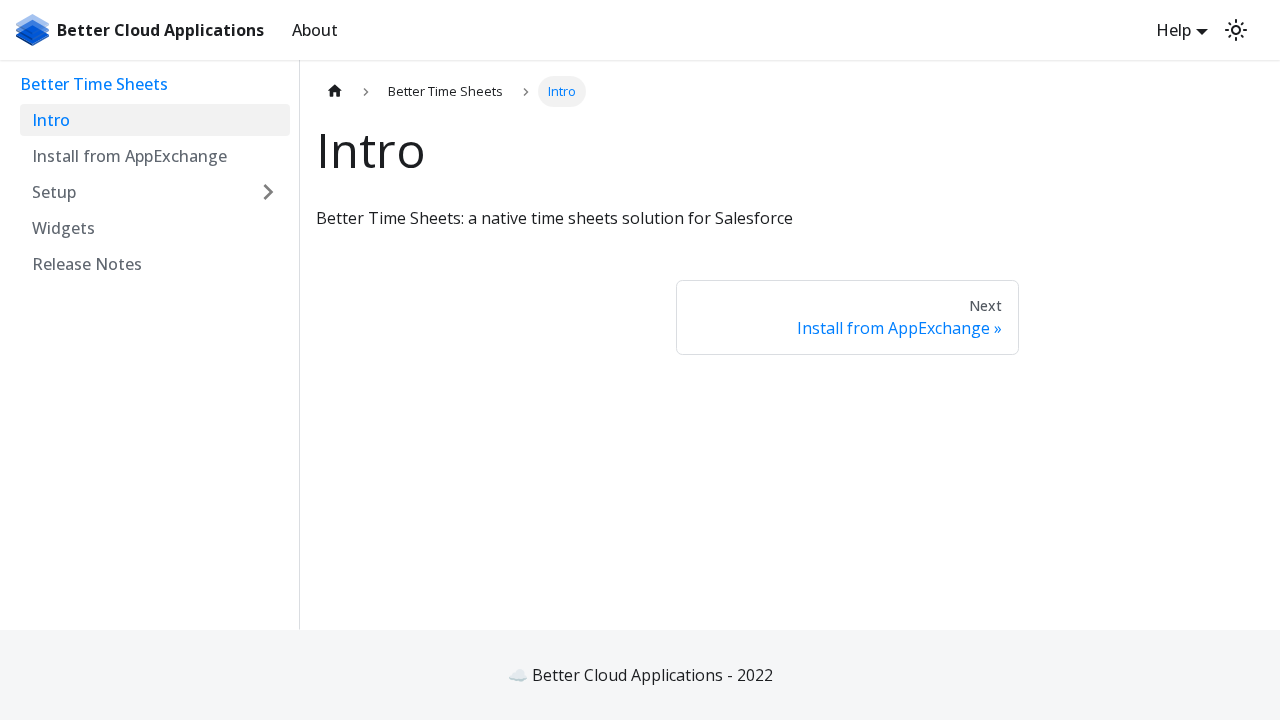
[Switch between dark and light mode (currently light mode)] (1236, 30)
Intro (51, 120)
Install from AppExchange (129, 156)
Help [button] (1173, 30)
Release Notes (87, 264)
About (315, 30)
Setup (54, 192)
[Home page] (335, 91)
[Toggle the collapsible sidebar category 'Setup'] (268, 192)
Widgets (63, 228)
